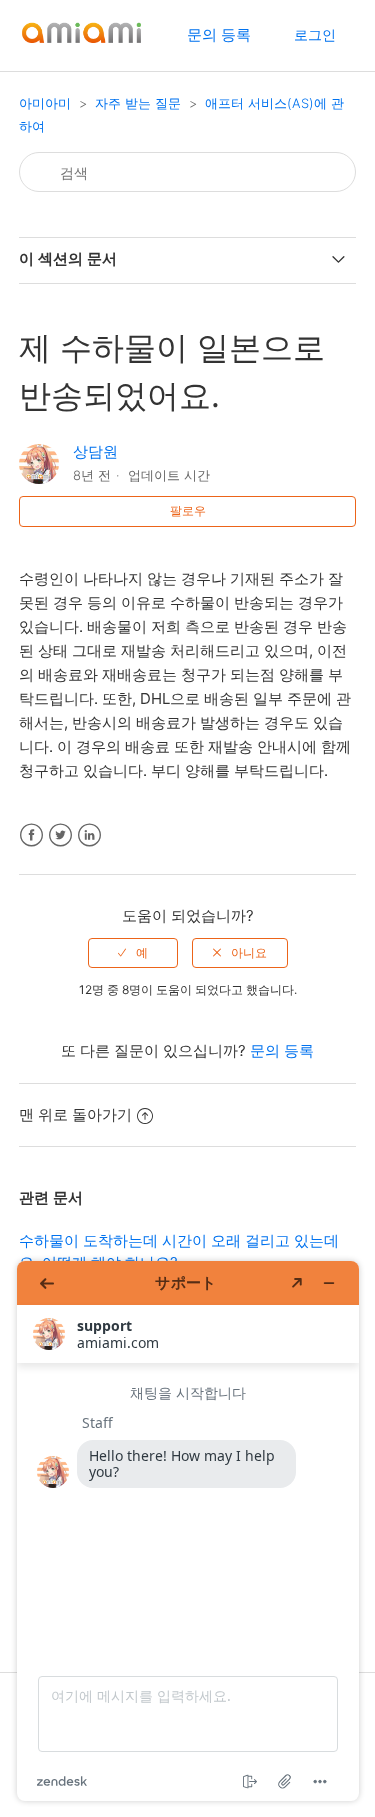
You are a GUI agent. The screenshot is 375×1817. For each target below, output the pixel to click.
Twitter (60, 835)
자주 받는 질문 (138, 103)
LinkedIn (89, 835)
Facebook (31, 835)
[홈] (81, 45)
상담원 (95, 451)
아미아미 (45, 103)
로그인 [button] (315, 34)
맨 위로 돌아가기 (75, 1114)
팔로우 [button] (188, 510)
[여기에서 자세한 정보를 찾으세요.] (188, 1531)
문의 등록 (219, 34)
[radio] (133, 953)
